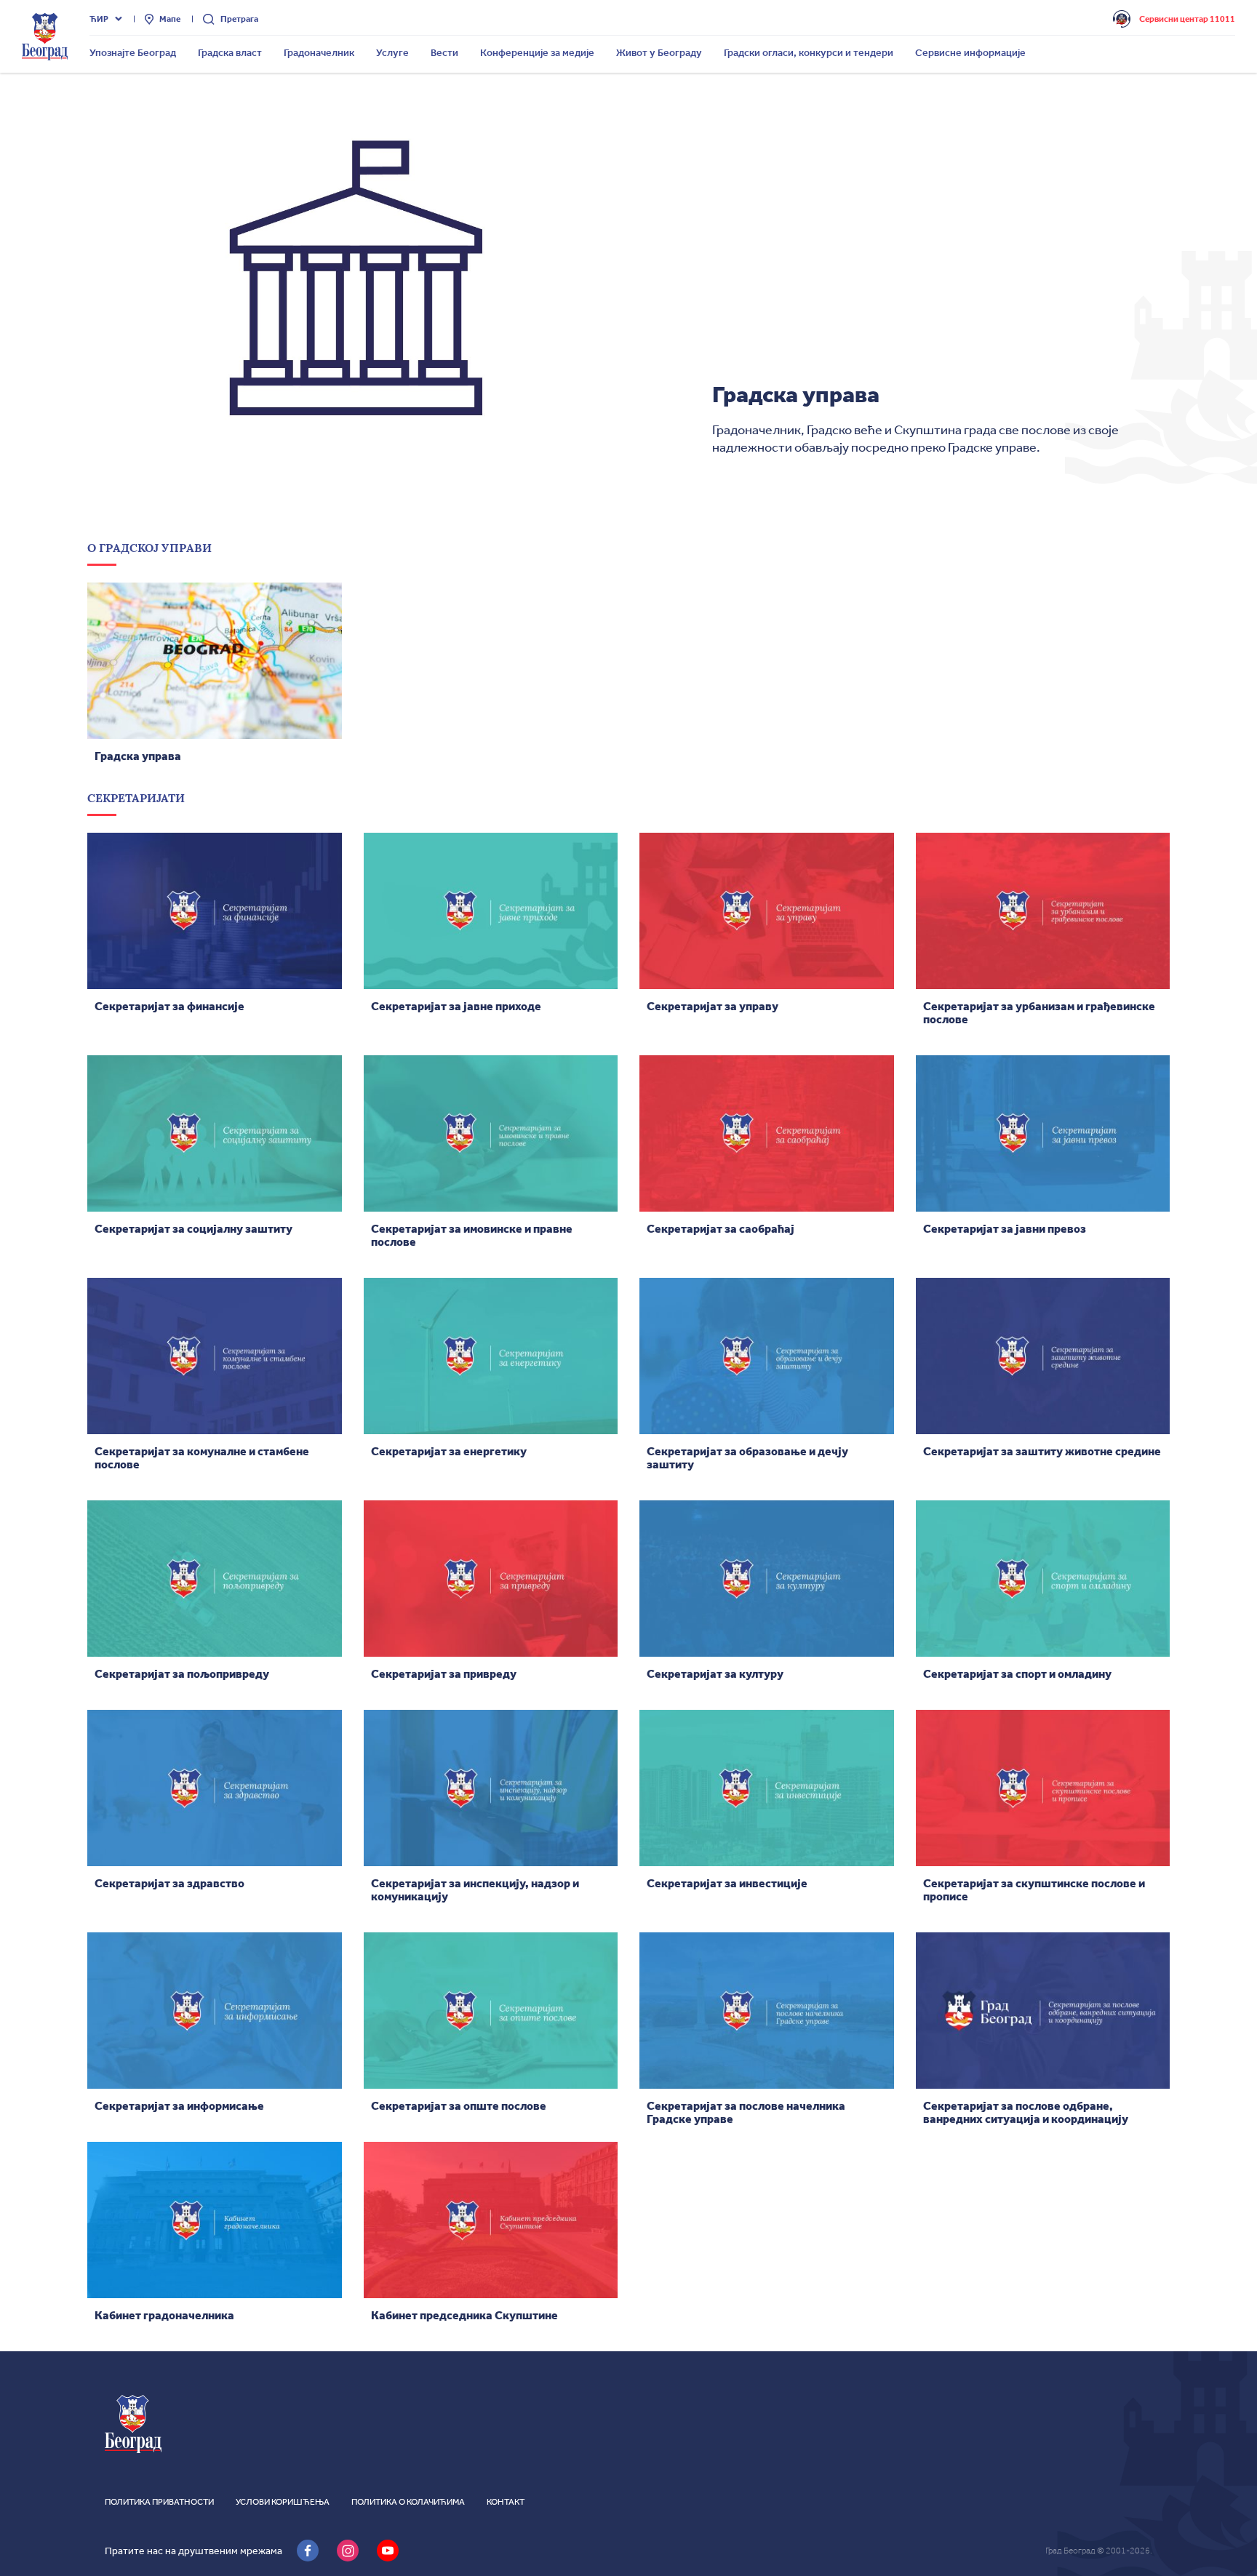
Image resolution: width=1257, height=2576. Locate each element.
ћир (99, 19)
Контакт (506, 2502)
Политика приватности (159, 2502)
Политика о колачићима (408, 2502)
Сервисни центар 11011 (1187, 19)
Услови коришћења (283, 2502)
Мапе (170, 19)
